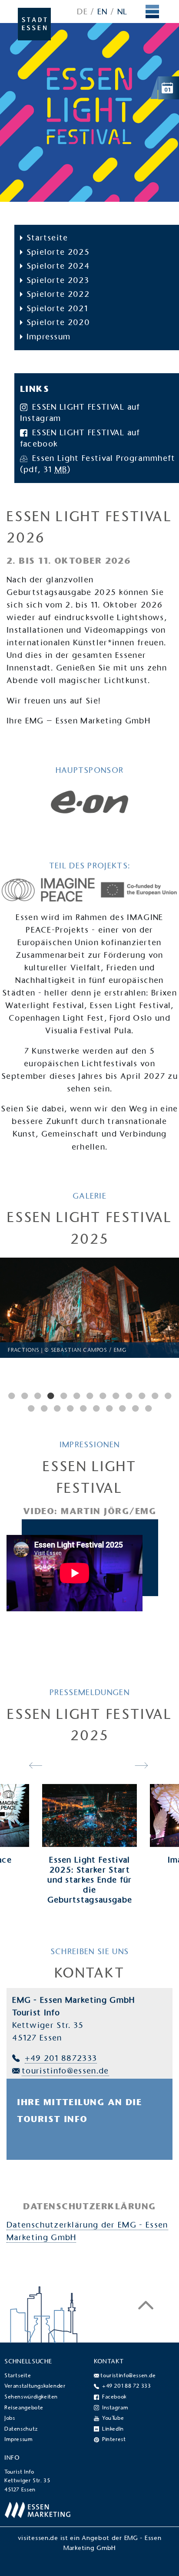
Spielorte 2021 (57, 308)
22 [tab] (135, 1408)
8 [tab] (103, 1396)
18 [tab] (83, 1408)
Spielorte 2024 (58, 266)
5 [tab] (63, 1396)
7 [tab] (89, 1396)
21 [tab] (122, 1408)
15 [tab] (44, 1408)
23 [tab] (148, 1408)
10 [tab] (129, 1396)
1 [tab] (11, 1396)
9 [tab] (116, 1396)
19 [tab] (96, 1408)
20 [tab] (109, 1408)
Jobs (10, 2418)
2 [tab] (24, 1396)
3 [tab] (37, 1396)
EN (103, 11)
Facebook (114, 2397)
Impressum (49, 337)
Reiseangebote (24, 2408)
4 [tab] (50, 1396)
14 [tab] (31, 1408)
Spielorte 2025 (58, 252)
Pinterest (114, 2439)
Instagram (115, 2408)
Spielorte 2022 (58, 294)
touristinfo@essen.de (65, 2071)
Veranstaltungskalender (35, 2386)
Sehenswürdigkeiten (31, 2397)
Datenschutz (21, 2429)
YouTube (113, 2418)
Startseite (47, 238)
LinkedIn (113, 2429)
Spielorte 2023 (58, 280)
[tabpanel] (89, 1308)
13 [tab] (168, 1396)
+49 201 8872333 (61, 2058)
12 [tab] (155, 1396)
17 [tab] (70, 1408)
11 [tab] (142, 1396)
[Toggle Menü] (153, 12)
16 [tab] (57, 1408)
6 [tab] (76, 1396)
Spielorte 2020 (58, 322)
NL (123, 11)
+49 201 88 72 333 (126, 2386)
